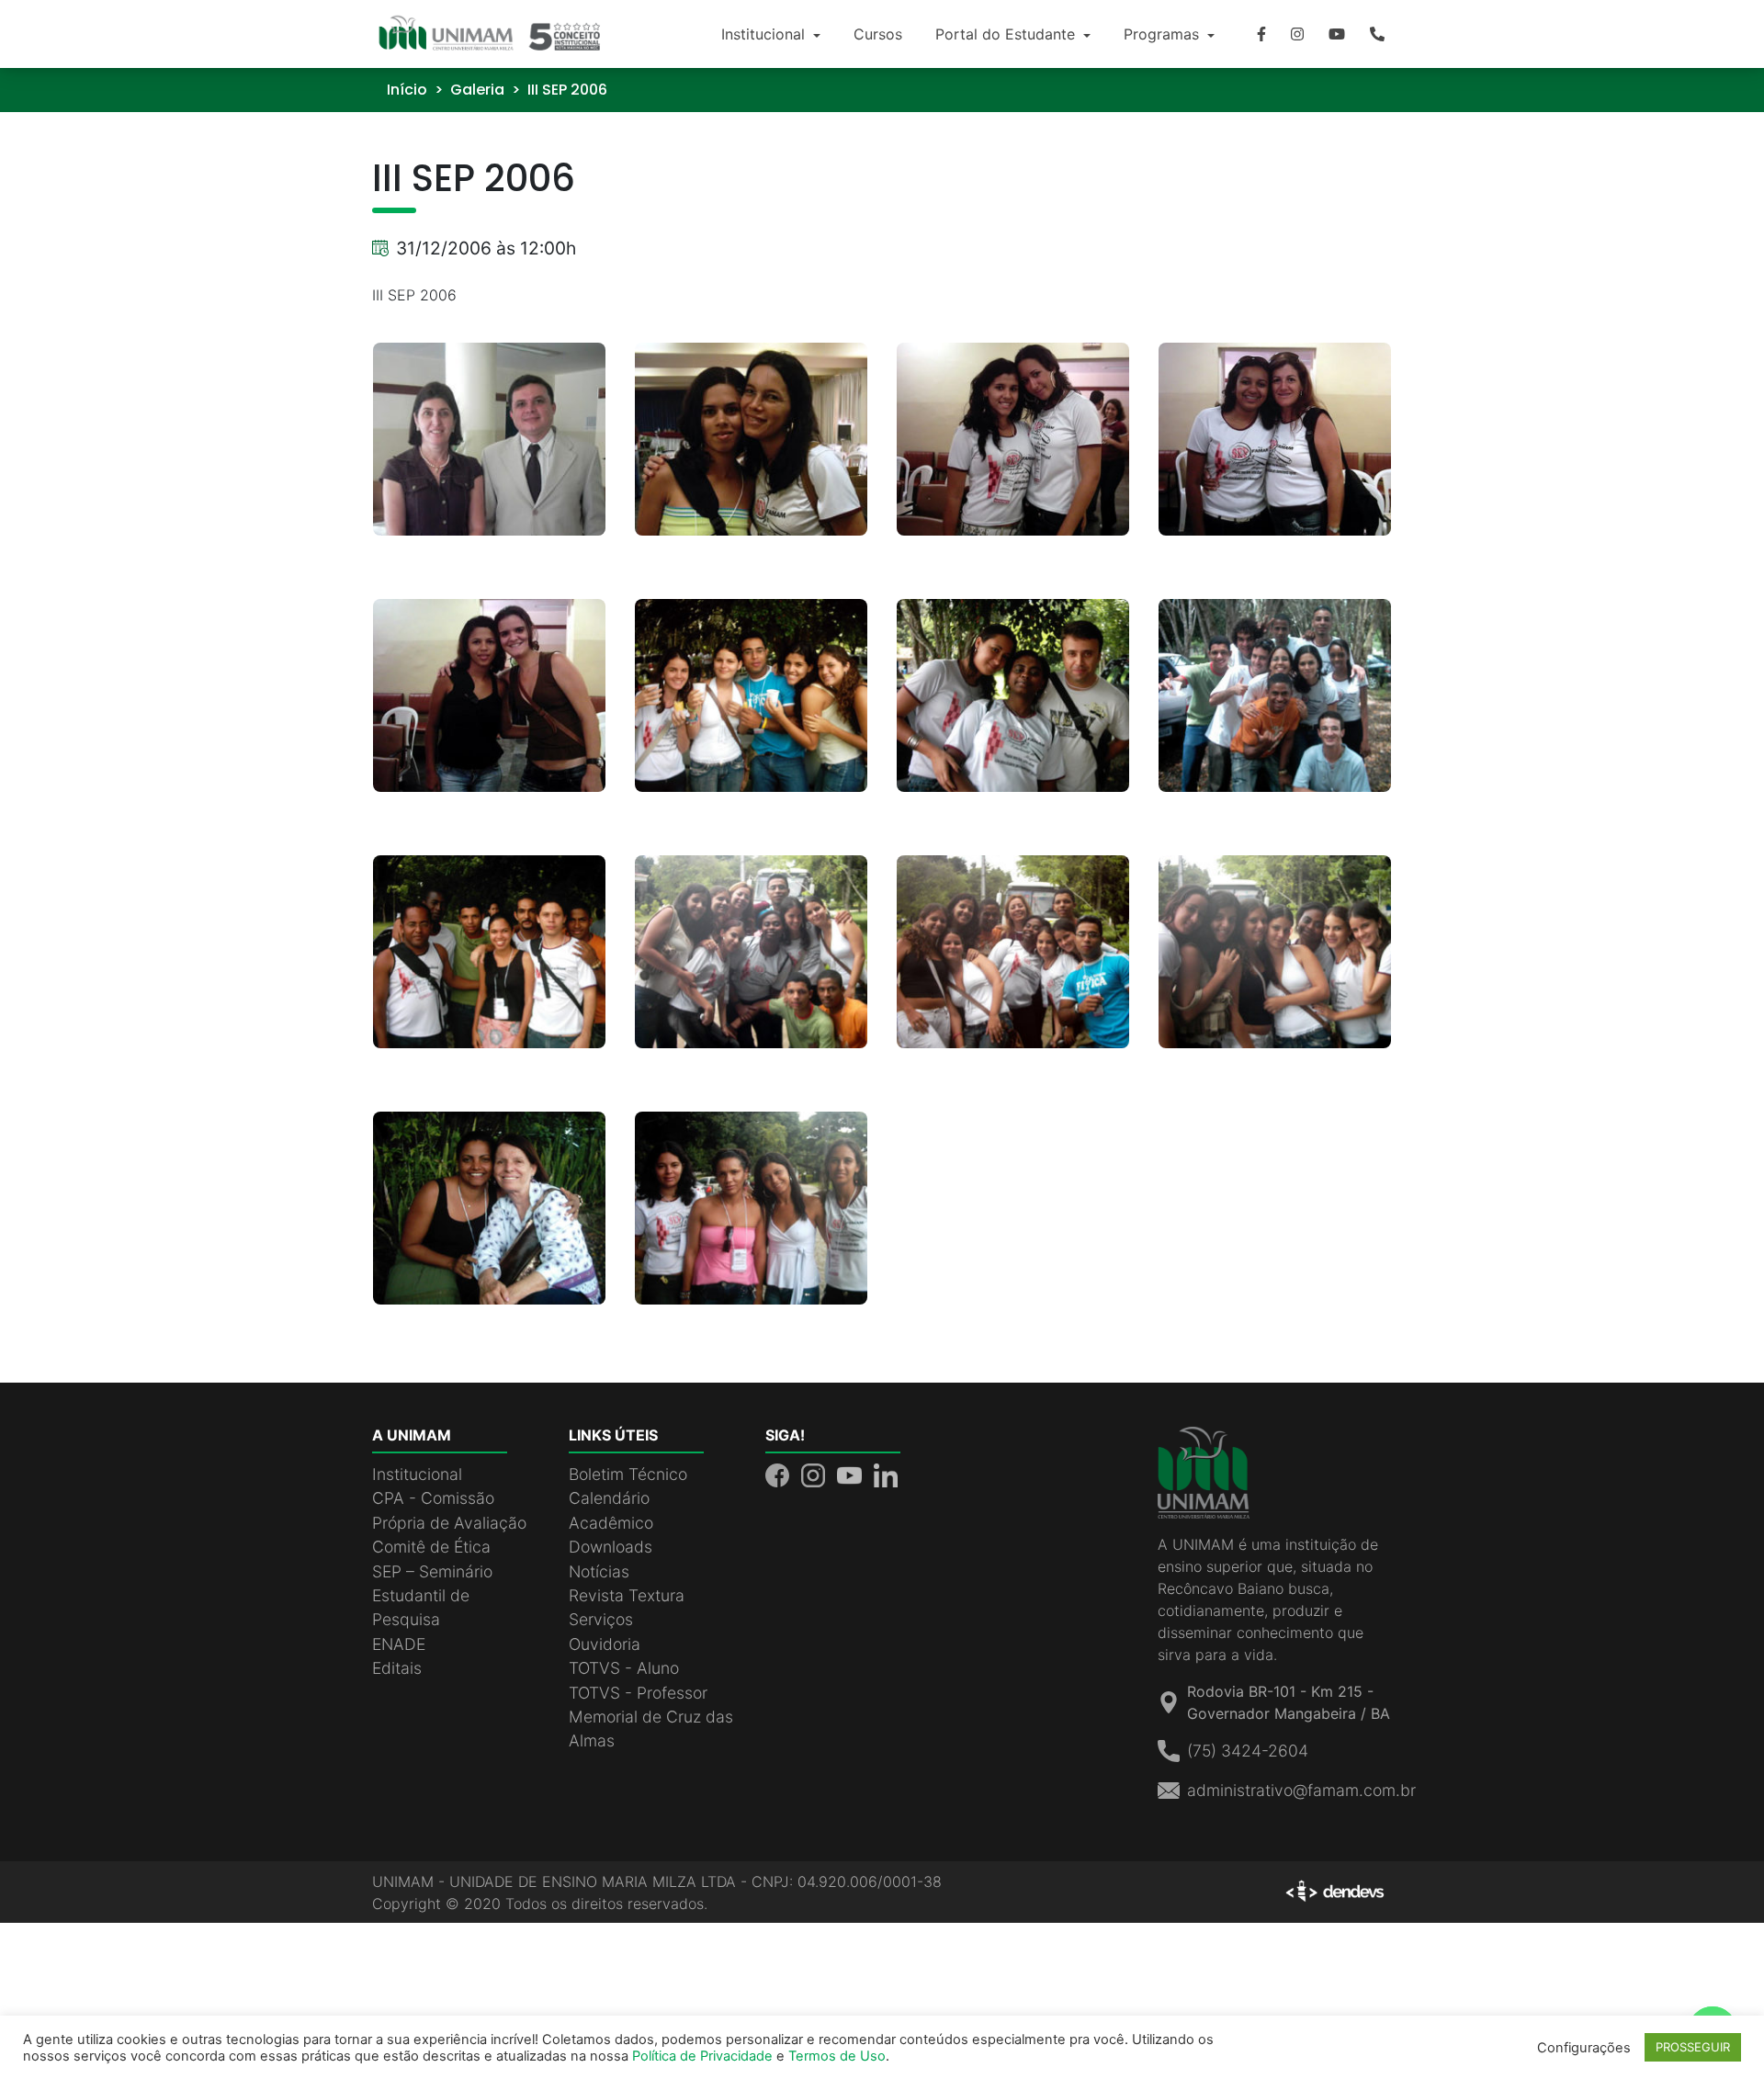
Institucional (765, 34)
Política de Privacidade (702, 2056)
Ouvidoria (605, 1644)
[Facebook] (1261, 34)
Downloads (611, 1547)
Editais (397, 1668)
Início (407, 90)
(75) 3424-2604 (1248, 1751)
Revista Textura (627, 1595)
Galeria (477, 90)
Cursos (878, 34)
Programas (1164, 34)
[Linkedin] (886, 1474)
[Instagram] (1297, 34)
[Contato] (1377, 34)
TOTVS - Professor (638, 1693)
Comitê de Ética (431, 1547)
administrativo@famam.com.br (1301, 1790)
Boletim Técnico (628, 1474)
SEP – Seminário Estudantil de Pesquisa (432, 1596)
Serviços (601, 1619)
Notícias (599, 1571)
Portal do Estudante (1007, 34)
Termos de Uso (837, 2056)
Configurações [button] (1584, 2048)
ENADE (399, 1644)
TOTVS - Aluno (624, 1668)
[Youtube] (1337, 34)
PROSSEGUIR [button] (1693, 2047)
